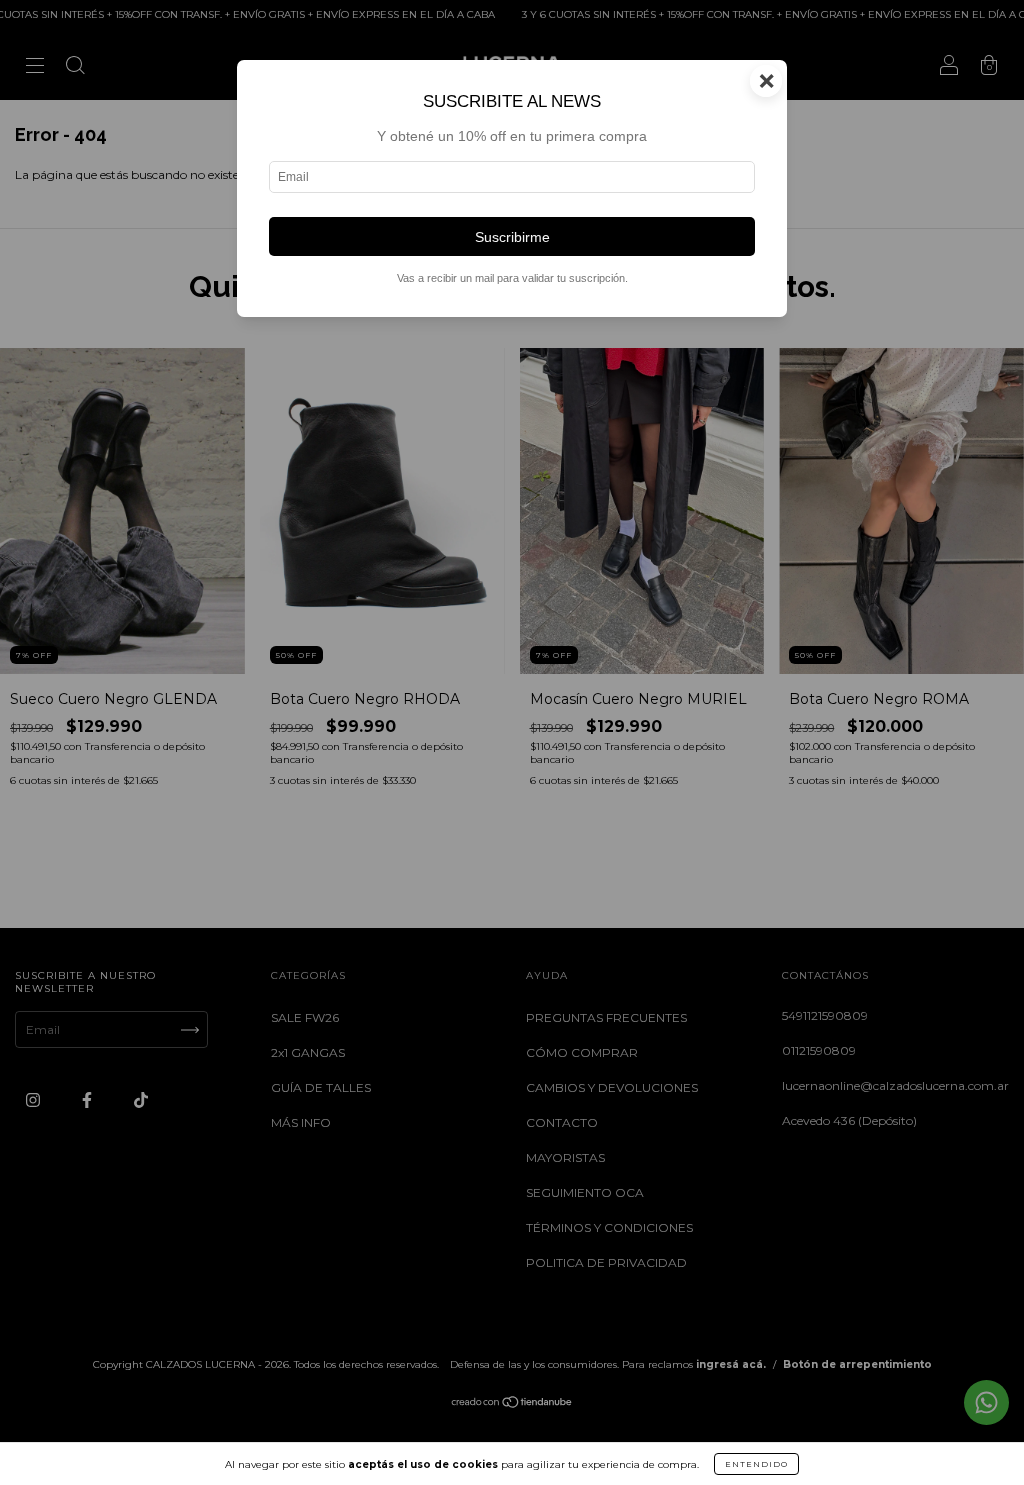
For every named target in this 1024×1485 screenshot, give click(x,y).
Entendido (756, 1464)
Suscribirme (512, 237)
